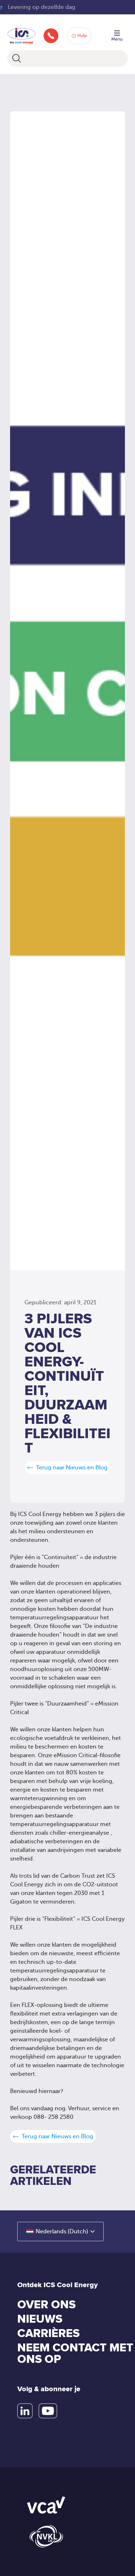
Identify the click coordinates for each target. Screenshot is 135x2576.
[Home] (22, 35)
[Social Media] (25, 2411)
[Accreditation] (46, 2505)
